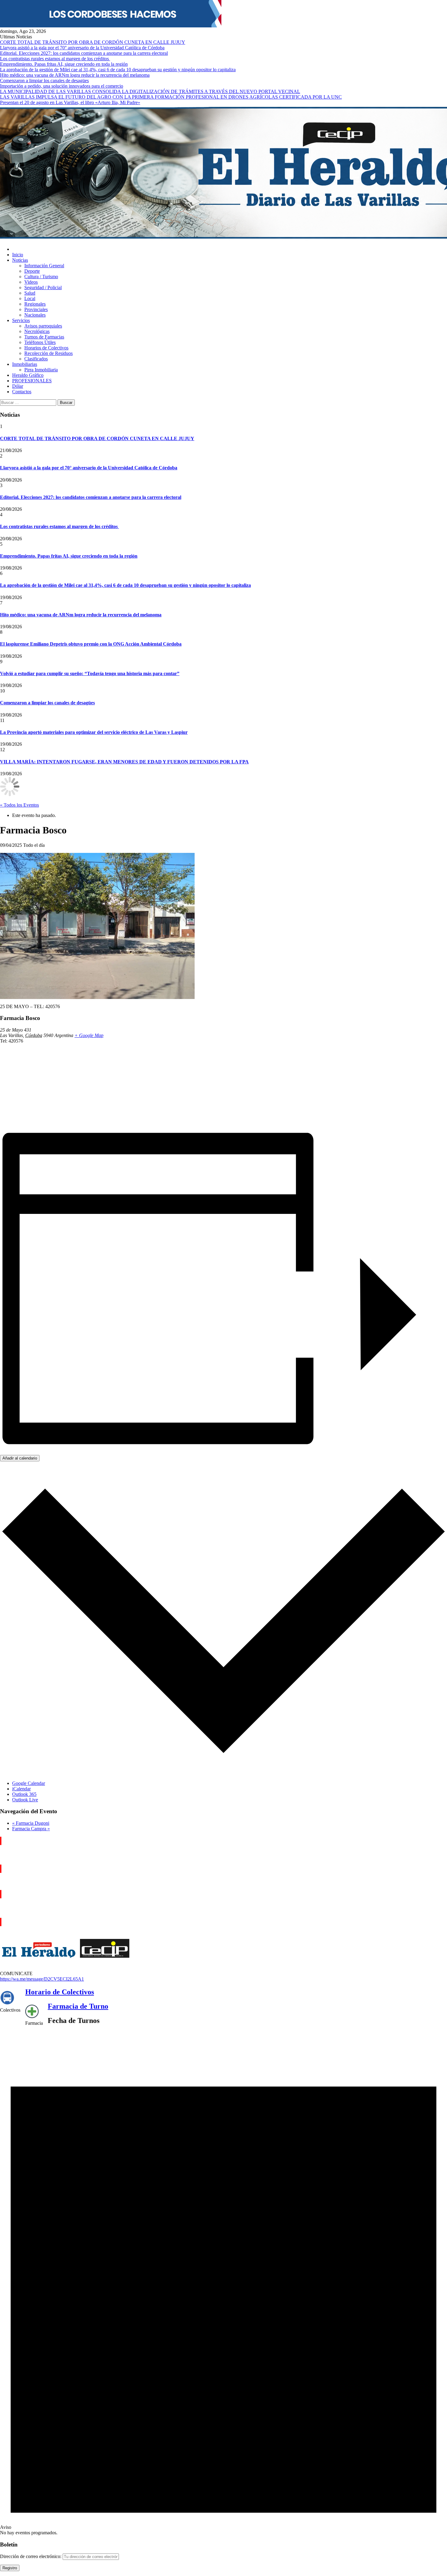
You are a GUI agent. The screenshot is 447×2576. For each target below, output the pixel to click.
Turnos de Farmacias (44, 337)
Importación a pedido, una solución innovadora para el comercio (62, 86)
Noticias (20, 260)
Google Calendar (29, 1783)
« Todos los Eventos (19, 805)
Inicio (18, 255)
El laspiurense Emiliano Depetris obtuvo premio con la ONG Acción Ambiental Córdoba (91, 644)
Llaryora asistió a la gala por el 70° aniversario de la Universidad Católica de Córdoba (82, 48)
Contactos (22, 392)
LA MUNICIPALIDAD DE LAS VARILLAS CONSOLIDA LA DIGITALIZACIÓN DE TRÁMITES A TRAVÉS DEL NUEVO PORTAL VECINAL (150, 91)
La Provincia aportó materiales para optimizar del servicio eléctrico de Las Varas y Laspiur (94, 732)
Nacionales (35, 315)
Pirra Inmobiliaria (41, 370)
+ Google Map (89, 1035)
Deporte (32, 271)
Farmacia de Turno (78, 2006)
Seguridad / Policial (43, 287)
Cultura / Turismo (41, 277)
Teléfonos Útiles (40, 342)
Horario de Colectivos (60, 1992)
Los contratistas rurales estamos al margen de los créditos (55, 59)
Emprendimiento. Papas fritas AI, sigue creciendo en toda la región (64, 64)
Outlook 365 (24, 1794)
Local (30, 298)
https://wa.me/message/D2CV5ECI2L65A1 (42, 1979)
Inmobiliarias (25, 364)
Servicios (21, 320)
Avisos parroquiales (43, 326)
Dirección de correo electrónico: (31, 2556)
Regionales (35, 304)
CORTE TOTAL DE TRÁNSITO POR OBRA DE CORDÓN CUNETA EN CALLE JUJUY (93, 42)
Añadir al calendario (20, 1458)
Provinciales (36, 309)
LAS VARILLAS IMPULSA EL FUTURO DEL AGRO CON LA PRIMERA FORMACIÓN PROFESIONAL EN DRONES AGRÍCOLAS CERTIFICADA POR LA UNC (171, 97)
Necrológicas (37, 331)
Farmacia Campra (31, 1829)
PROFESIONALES (32, 381)
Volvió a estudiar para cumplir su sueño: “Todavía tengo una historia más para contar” (90, 673)
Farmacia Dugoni (31, 1823)
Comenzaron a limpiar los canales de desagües (44, 81)
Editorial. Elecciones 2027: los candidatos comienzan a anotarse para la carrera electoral (84, 53)
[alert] (223, 2283)
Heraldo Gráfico (28, 375)
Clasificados (36, 359)
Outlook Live (25, 1800)
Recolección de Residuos (49, 353)
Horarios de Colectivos (46, 348)
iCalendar (21, 1789)
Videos (31, 282)
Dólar (18, 386)
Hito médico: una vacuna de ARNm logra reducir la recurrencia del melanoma (75, 75)
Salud (30, 293)
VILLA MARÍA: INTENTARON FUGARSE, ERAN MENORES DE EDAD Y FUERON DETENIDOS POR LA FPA (124, 762)
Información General (44, 266)
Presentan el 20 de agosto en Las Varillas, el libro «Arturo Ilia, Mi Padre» (70, 102)
